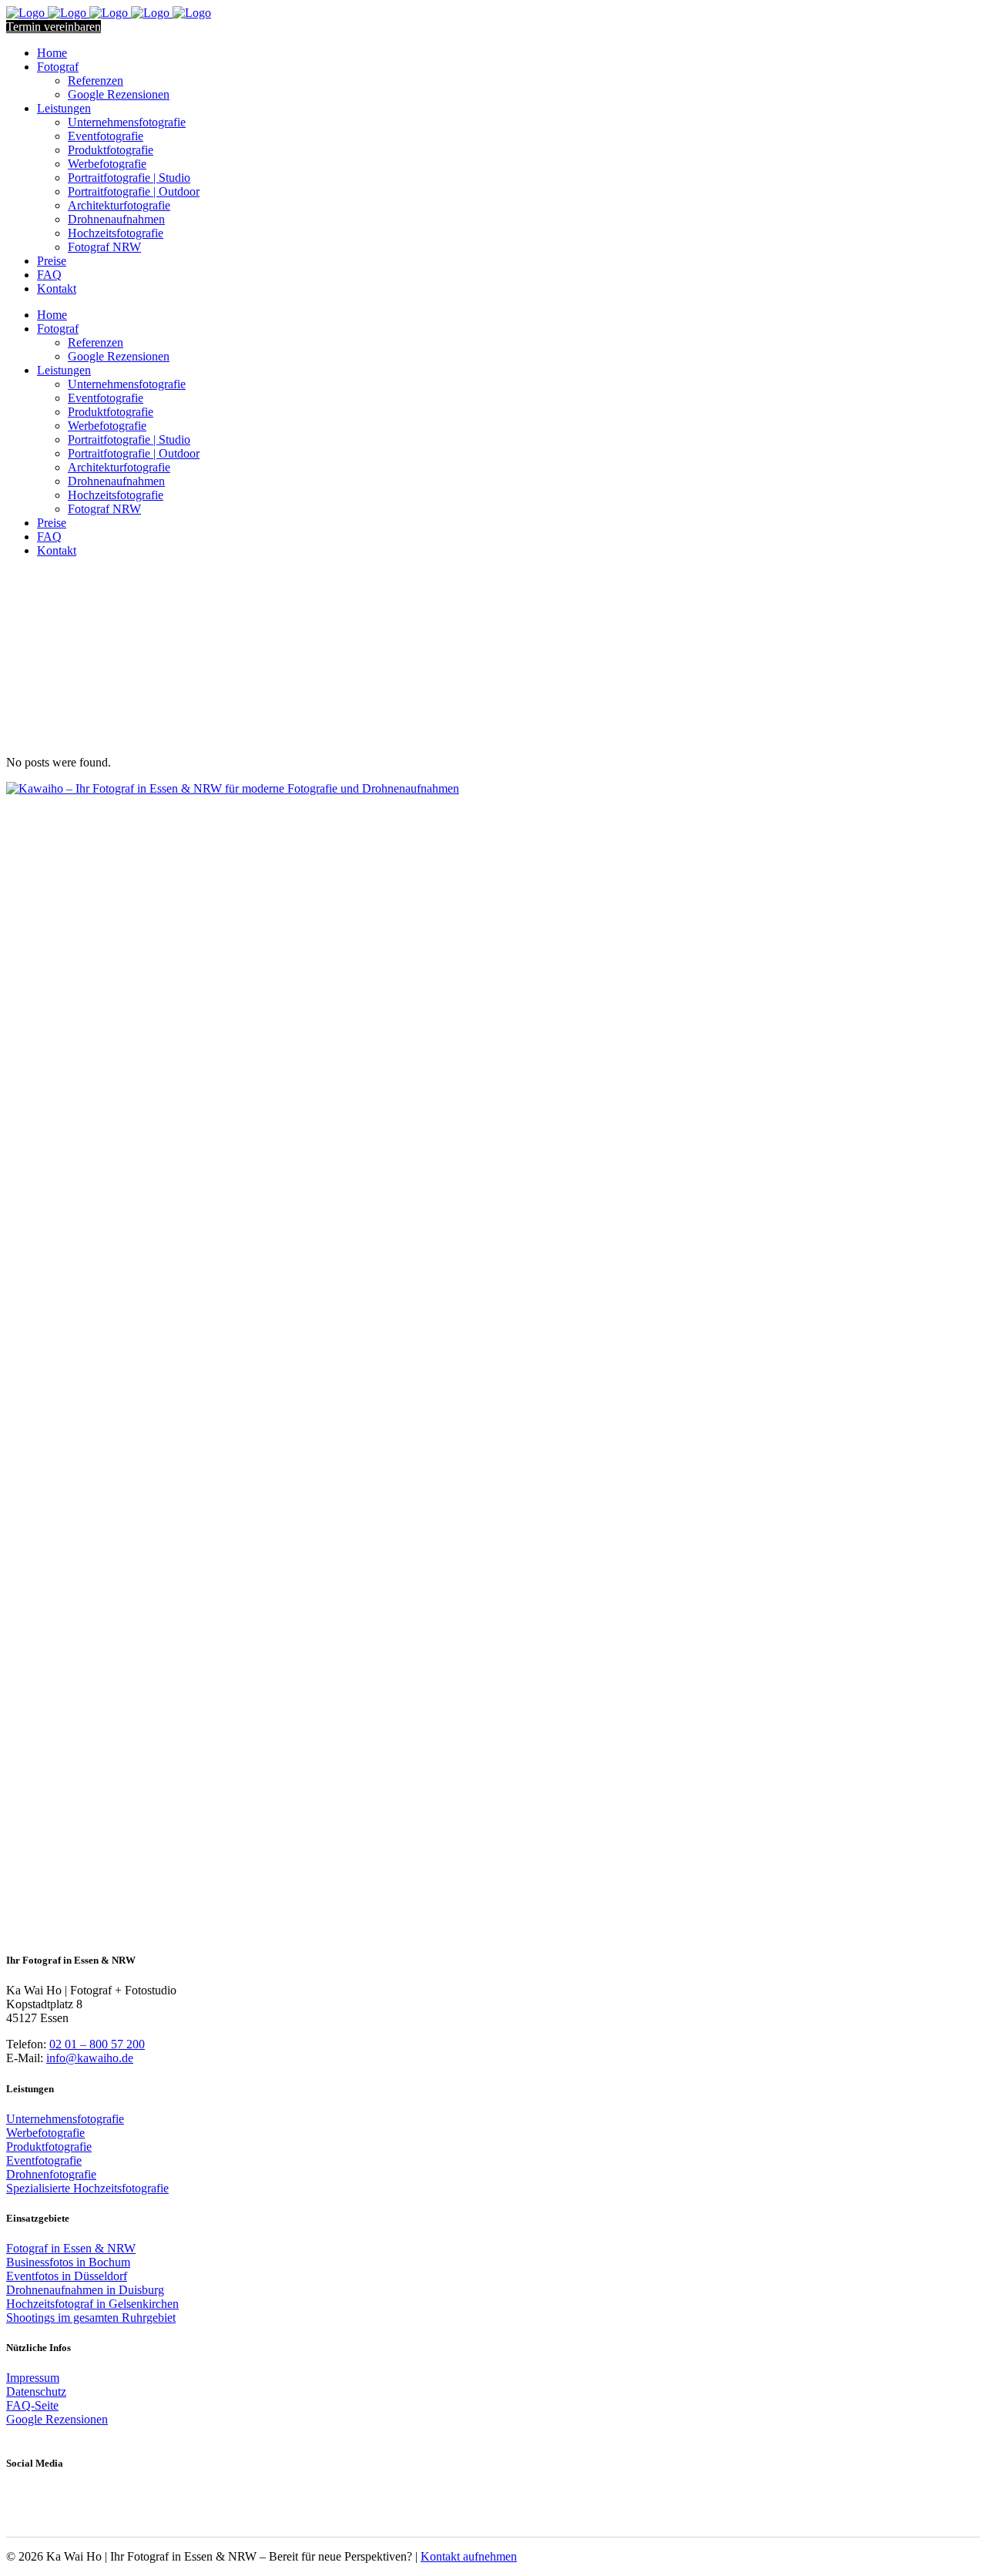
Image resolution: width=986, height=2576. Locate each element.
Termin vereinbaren (54, 27)
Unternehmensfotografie (65, 2119)
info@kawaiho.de (90, 2058)
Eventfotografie (44, 2160)
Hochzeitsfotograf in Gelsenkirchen (92, 2304)
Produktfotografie (49, 2147)
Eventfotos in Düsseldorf (67, 2276)
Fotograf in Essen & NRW (71, 2248)
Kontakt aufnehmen (469, 2556)
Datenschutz (36, 2392)
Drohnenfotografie (51, 2174)
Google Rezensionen (57, 2419)
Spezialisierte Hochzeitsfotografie (87, 2188)
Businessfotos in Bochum (68, 2262)
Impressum (33, 2378)
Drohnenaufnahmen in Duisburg (85, 2290)
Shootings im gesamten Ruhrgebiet (91, 2318)
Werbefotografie (45, 2133)
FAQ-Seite (32, 2405)
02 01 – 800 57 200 (97, 2044)
